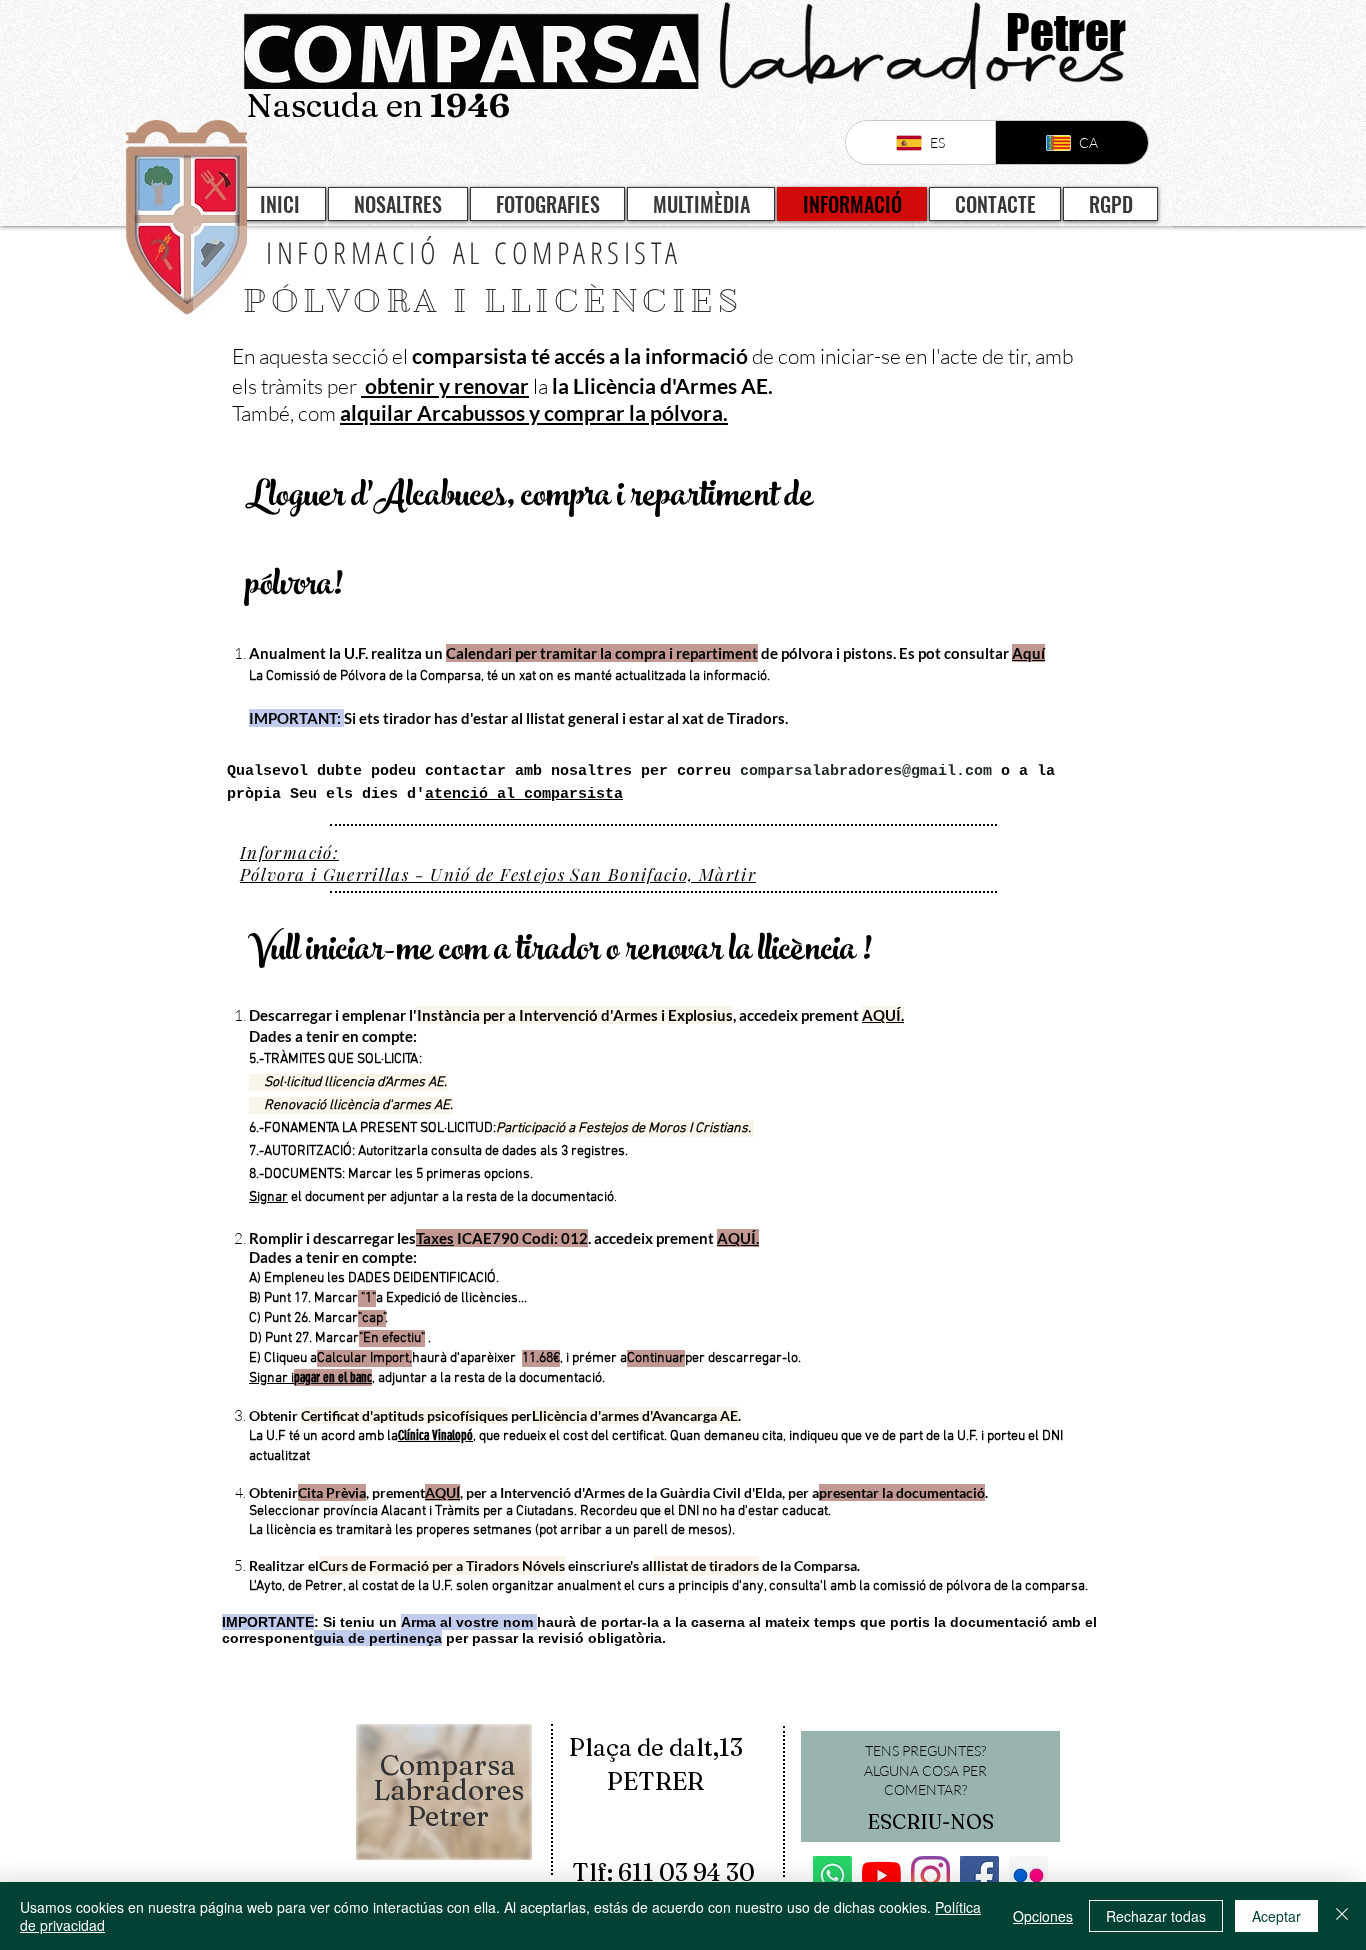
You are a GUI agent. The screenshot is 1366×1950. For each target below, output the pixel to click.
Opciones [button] (1043, 1916)
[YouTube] (881, 1875)
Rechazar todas (1156, 1916)
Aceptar (1276, 1916)
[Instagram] (930, 1875)
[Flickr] (1028, 1875)
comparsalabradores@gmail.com (866, 771)
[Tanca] (1342, 1916)
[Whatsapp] (832, 1875)
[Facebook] (979, 1875)
